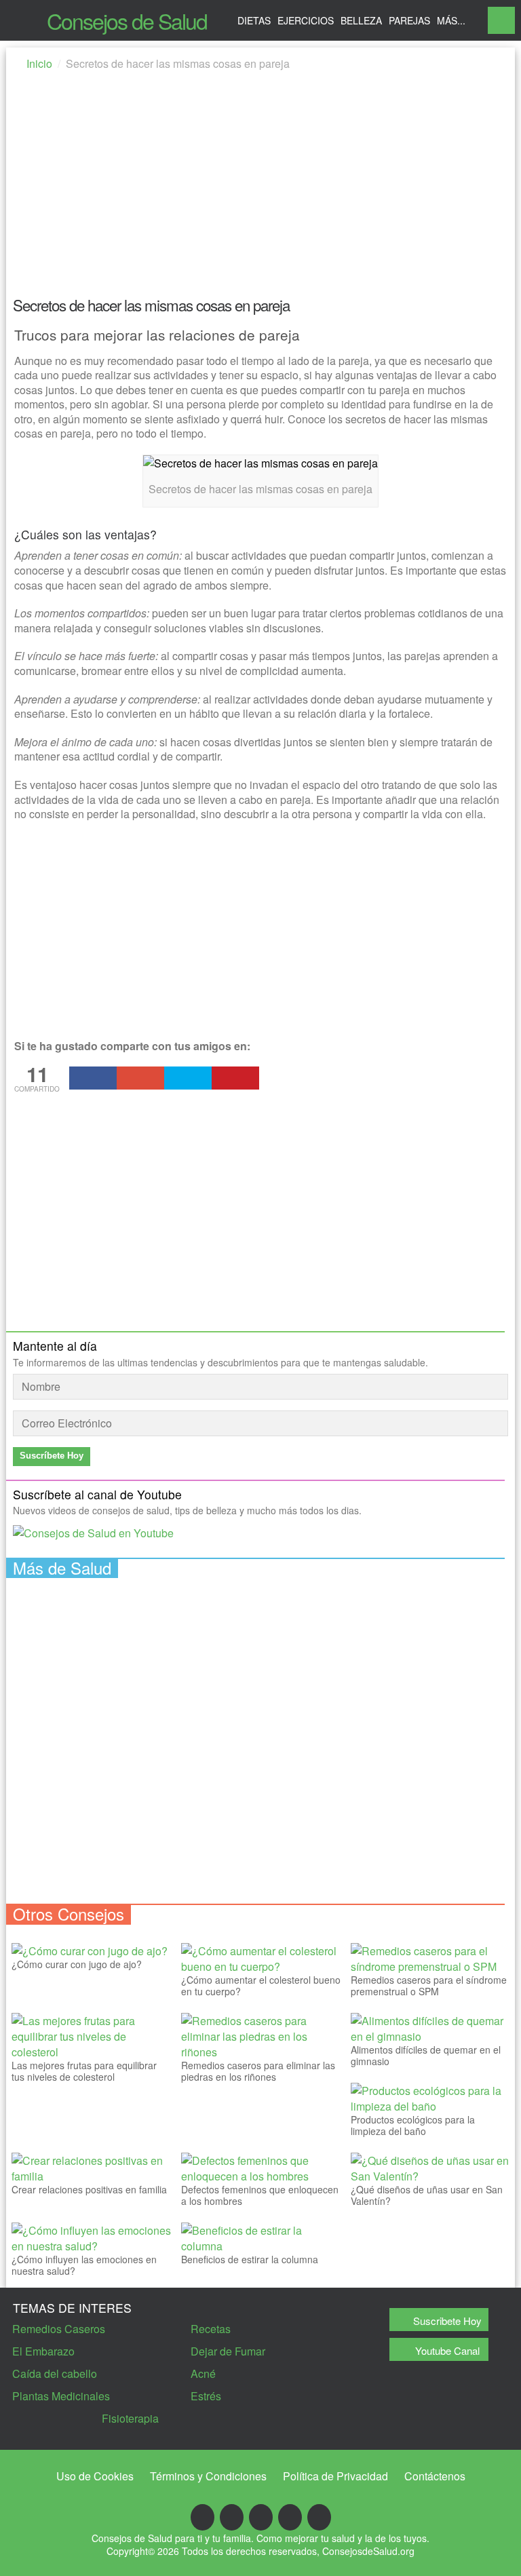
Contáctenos (435, 2476)
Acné (203, 2373)
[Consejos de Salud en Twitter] (261, 2517)
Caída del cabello (55, 2373)
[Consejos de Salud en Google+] (232, 2517)
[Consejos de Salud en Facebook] (202, 2517)
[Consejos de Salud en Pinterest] (290, 2517)
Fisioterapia (130, 2418)
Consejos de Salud (127, 20)
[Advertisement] (260, 188)
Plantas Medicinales (61, 2396)
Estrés (206, 2396)
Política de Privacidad (335, 2476)
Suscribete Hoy (447, 2321)
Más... (451, 20)
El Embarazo (43, 2351)
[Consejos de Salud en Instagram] (319, 2517)
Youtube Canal (447, 2350)
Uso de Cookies (95, 2476)
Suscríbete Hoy (52, 1456)
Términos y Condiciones (208, 2476)
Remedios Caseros (59, 2329)
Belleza (361, 20)
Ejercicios (306, 20)
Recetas (211, 2329)
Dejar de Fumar (228, 2351)
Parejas (409, 20)
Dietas (254, 20)
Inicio (39, 63)
